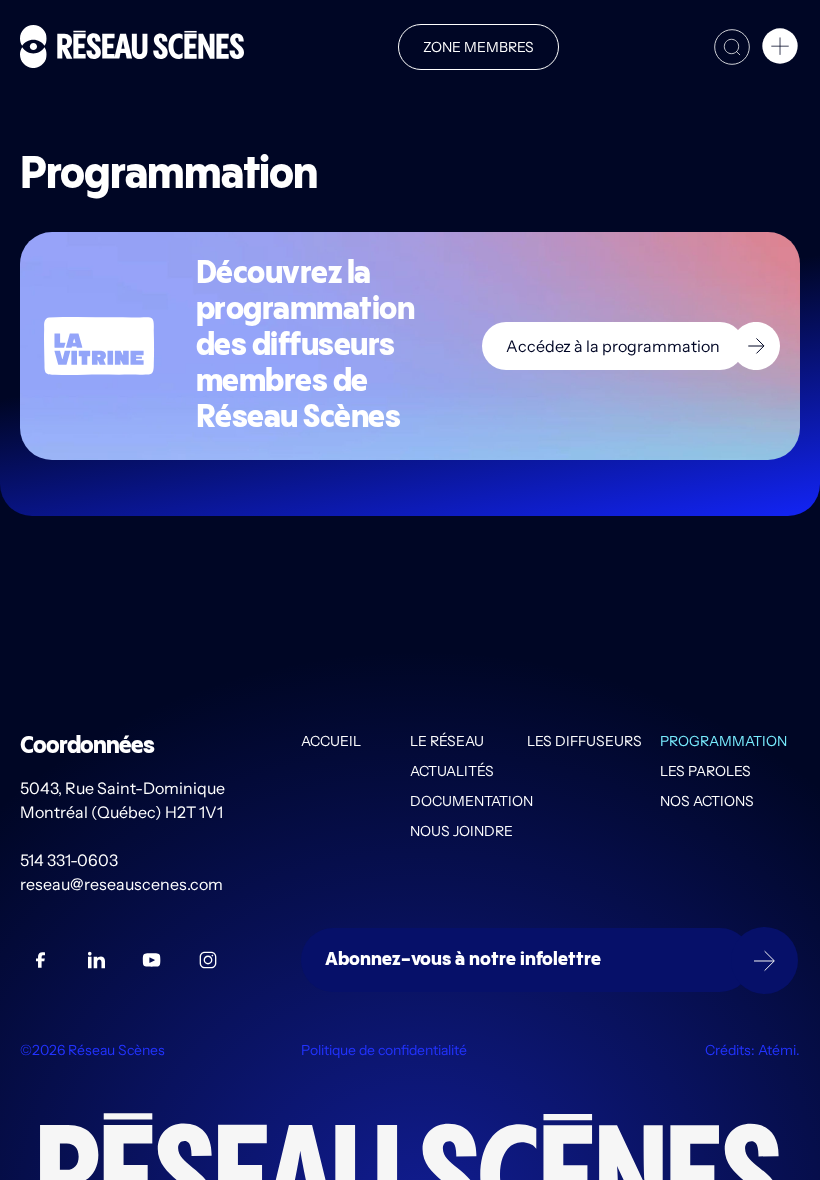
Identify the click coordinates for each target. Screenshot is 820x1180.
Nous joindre (461, 831)
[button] (780, 49)
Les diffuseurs (584, 741)
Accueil (331, 741)
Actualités (452, 771)
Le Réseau (447, 741)
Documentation (468, 801)
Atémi (777, 1050)
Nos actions (707, 801)
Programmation (723, 741)
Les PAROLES (705, 771)
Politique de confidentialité (384, 1050)
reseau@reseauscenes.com (123, 884)
